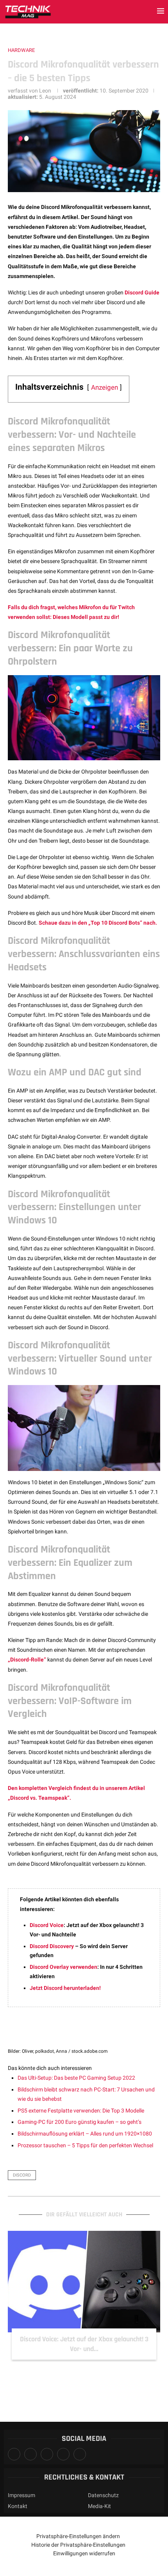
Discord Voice (47, 1925)
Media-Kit (99, 2506)
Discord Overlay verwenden (63, 1967)
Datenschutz (103, 2495)
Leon (45, 91)
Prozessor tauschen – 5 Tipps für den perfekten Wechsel (85, 2145)
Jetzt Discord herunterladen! (65, 1988)
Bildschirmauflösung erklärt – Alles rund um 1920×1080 (85, 2134)
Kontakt (18, 2506)
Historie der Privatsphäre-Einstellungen (78, 2545)
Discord (22, 2175)
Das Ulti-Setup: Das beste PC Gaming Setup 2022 (76, 2078)
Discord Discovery (52, 1946)
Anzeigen (105, 387)
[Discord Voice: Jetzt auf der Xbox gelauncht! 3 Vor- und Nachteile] (84, 2282)
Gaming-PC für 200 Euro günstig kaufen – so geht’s (80, 2122)
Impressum (21, 2495)
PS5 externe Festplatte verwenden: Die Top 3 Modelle (81, 2111)
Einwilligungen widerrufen (84, 2553)
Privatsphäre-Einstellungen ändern (78, 2536)
